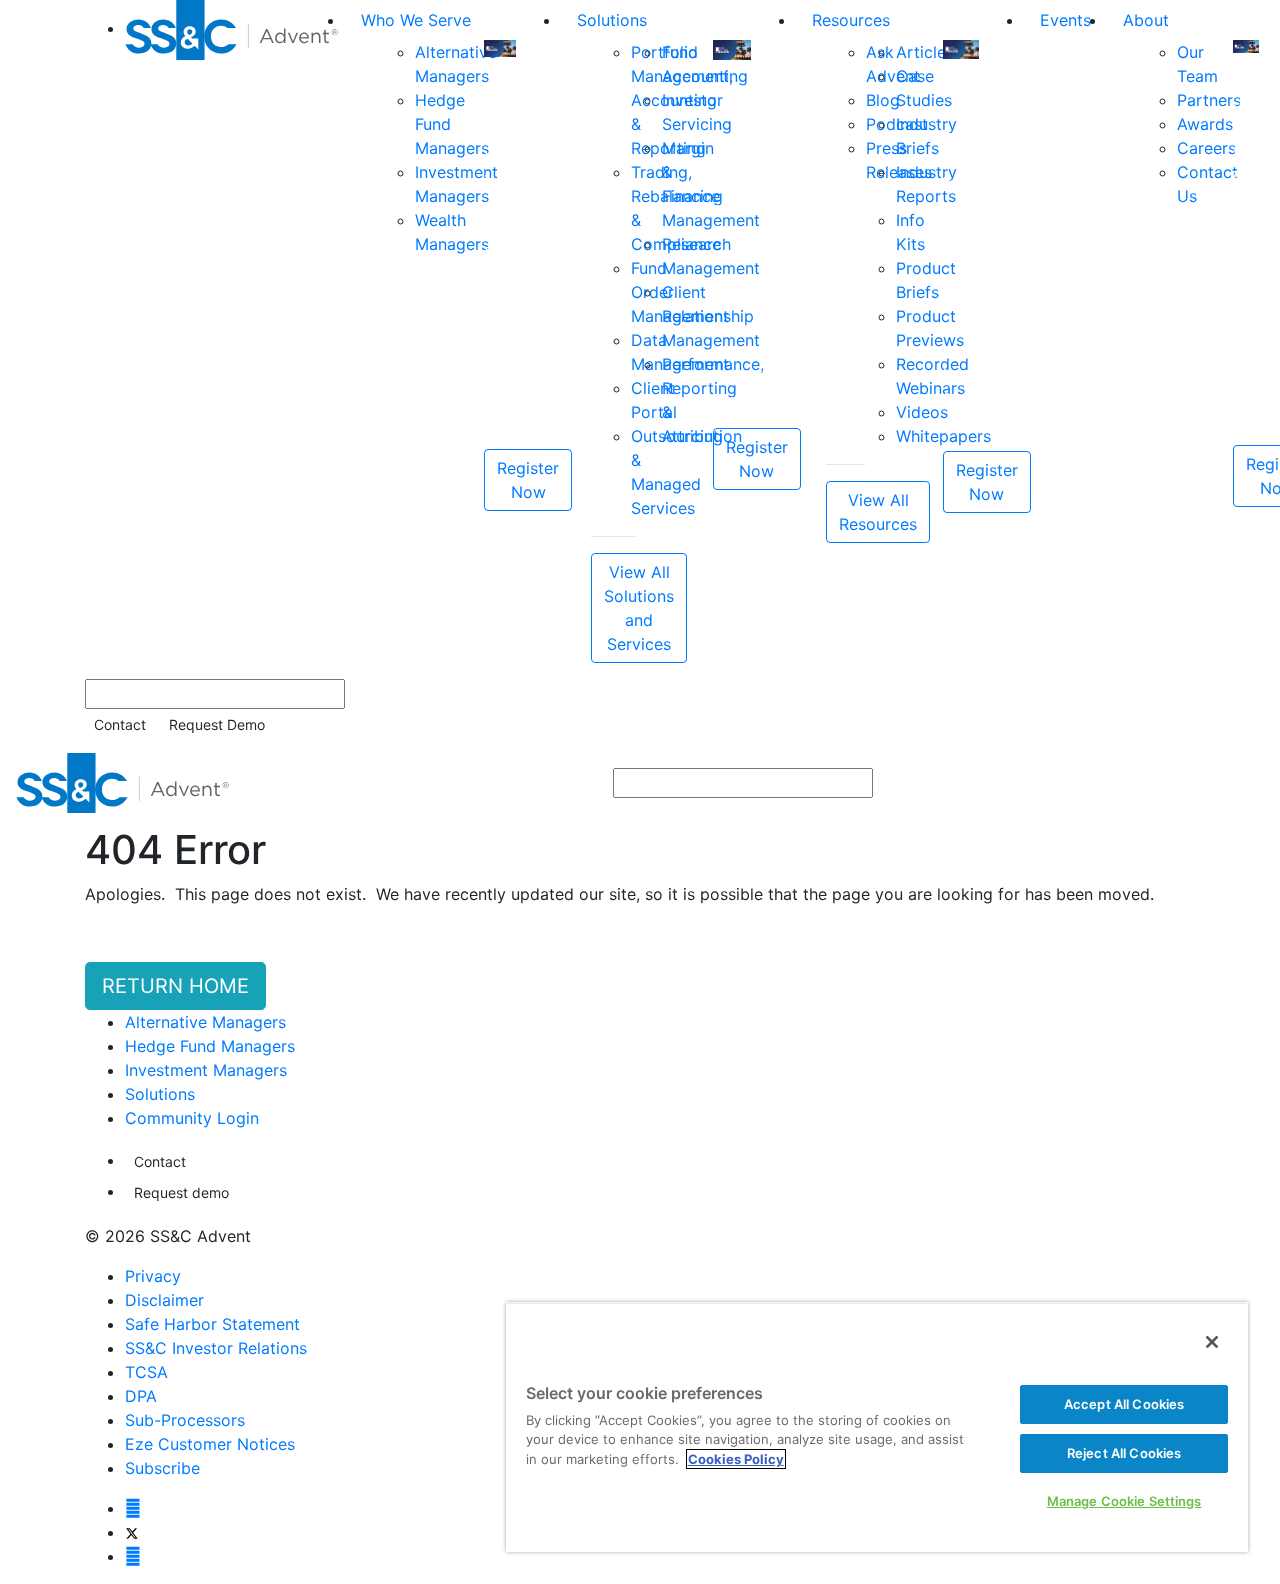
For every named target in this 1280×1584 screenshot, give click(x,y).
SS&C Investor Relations (216, 1348)
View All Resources (878, 512)
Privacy (153, 1276)
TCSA (146, 1372)
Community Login (192, 1118)
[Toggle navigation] (1251, 783)
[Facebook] (133, 1508)
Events (1065, 20)
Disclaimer (164, 1300)
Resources (851, 20)
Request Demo (217, 724)
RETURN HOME (175, 986)
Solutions (612, 20)
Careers (1206, 148)
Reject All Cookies (1124, 1453)
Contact (120, 724)
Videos (922, 412)
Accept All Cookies (1124, 1404)
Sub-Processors (185, 1420)
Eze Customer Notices (210, 1444)
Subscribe (162, 1468)
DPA (141, 1396)
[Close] (1212, 1342)
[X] (131, 1532)
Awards (1205, 124)
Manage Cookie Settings (1124, 1501)
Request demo (181, 1192)
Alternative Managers (205, 1022)
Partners (1209, 100)
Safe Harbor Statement (212, 1324)
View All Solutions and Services (639, 608)
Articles (925, 52)
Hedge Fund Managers (210, 1046)
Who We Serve (416, 20)
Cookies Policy (736, 1459)
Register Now (528, 480)
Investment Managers (206, 1070)
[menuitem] (235, 331)
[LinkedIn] (133, 1556)
